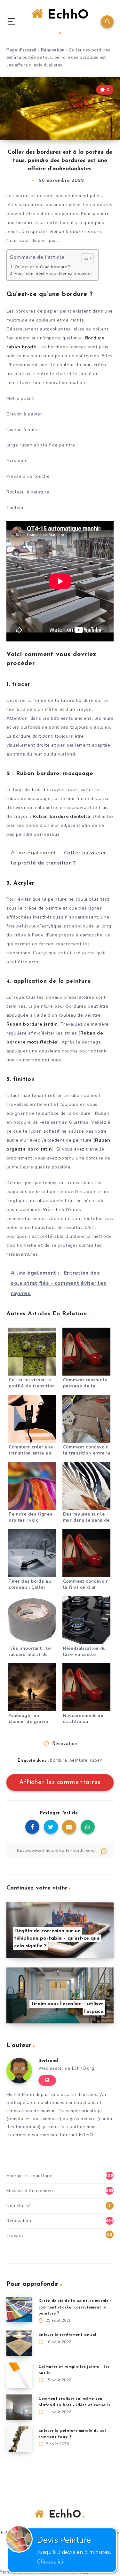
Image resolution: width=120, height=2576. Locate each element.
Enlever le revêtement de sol (67, 2335)
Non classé (19, 2206)
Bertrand (48, 2061)
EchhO (66, 15)
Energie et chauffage (29, 2176)
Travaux (15, 2236)
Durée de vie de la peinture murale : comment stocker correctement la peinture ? (75, 2307)
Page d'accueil (21, 50)
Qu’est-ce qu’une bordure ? (42, 267)
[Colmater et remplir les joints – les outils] (19, 2375)
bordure (59, 1760)
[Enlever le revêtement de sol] (19, 2343)
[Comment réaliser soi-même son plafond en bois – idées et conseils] (19, 2407)
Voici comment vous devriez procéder (53, 273)
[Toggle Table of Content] (84, 258)
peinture (79, 1760)
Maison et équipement (31, 2191)
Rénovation (53, 50)
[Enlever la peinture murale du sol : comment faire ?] (19, 2439)
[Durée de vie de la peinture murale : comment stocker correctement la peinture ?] (19, 2309)
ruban (96, 1760)
